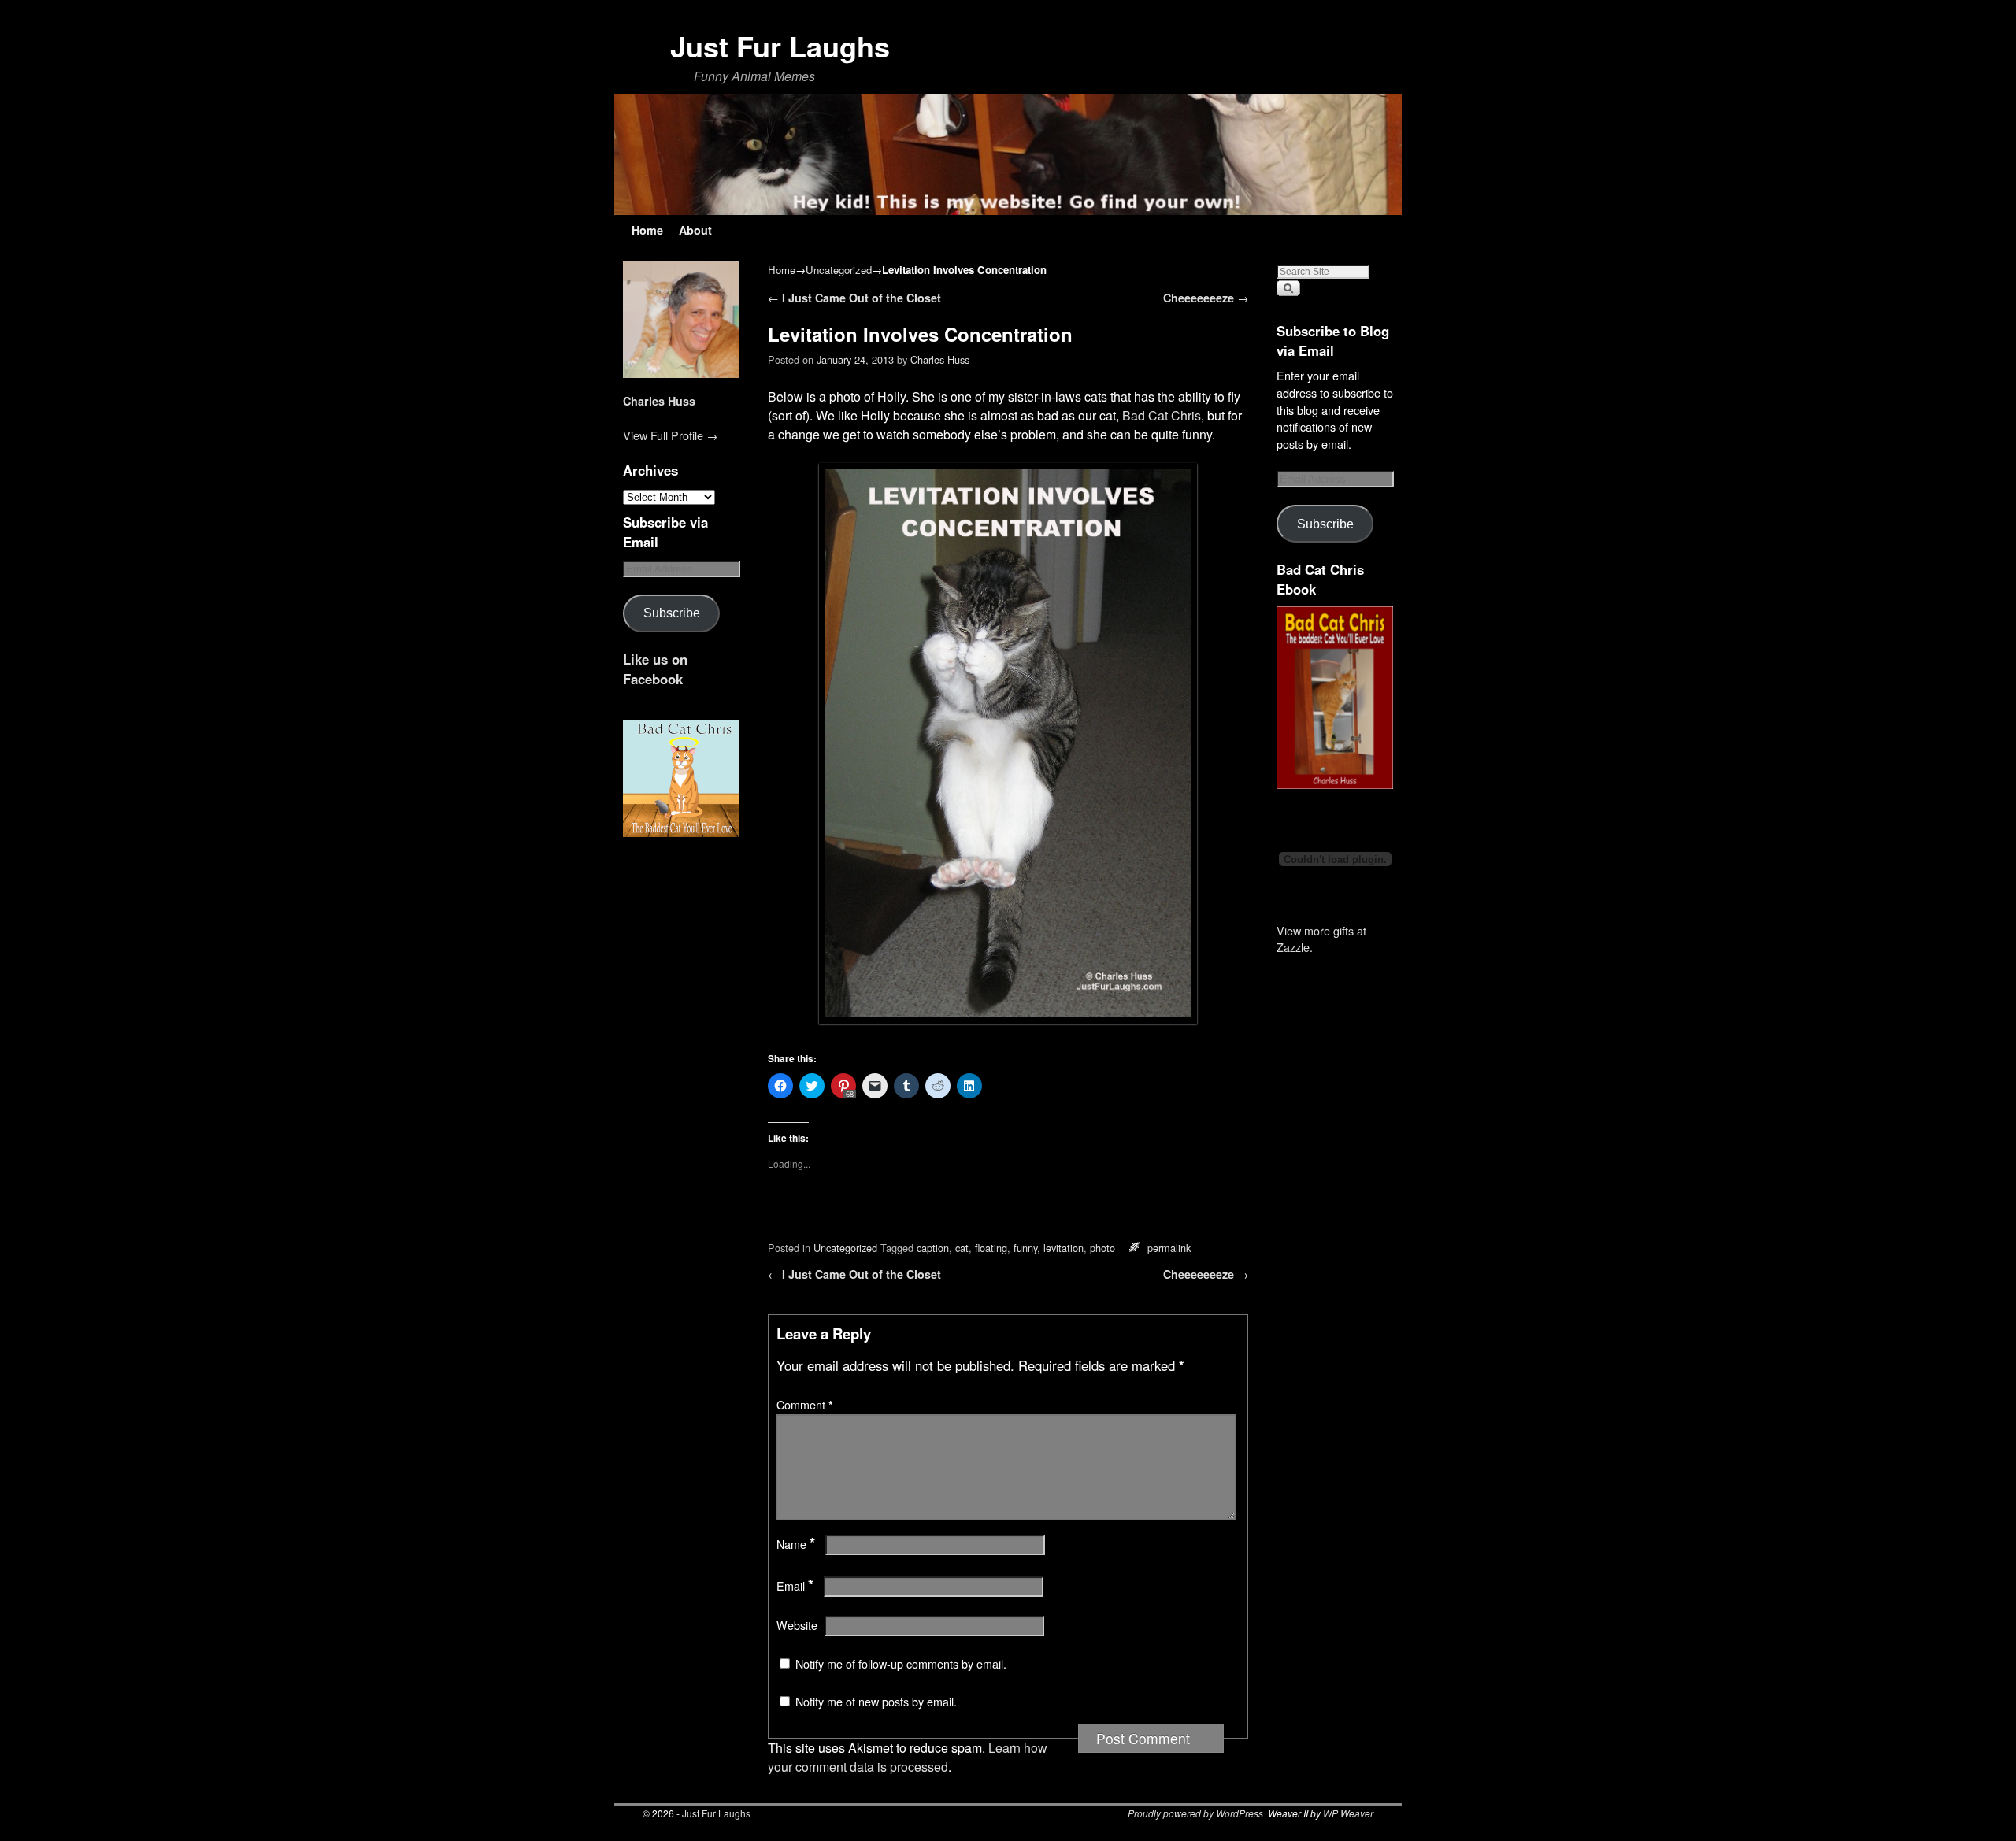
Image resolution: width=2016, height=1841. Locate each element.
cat (962, 1248)
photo (1102, 1248)
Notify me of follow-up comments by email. (901, 1664)
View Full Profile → (670, 435)
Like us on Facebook (655, 669)
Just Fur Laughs (780, 46)
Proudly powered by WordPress (1195, 1813)
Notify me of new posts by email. (876, 1702)
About (695, 230)
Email (795, 1586)
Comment (805, 1405)
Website (797, 1625)
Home (647, 230)
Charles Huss (659, 401)
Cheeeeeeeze (1206, 298)
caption (933, 1248)
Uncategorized (839, 270)
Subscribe (672, 613)
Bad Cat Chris (1162, 415)
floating (991, 1248)
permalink (1169, 1248)
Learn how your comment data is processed (908, 1757)
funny (1025, 1248)
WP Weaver (1348, 1813)
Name (796, 1544)
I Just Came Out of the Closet (854, 298)
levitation (1064, 1248)
